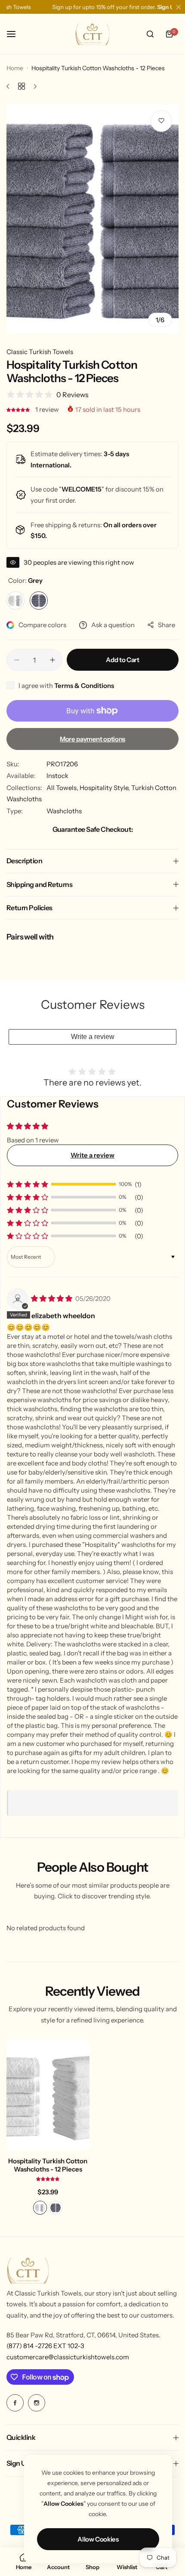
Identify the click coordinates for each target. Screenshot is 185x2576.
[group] (92, 219)
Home (15, 68)
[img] (52, 1299)
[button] (19, 409)
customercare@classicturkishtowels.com (68, 2357)
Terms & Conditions (84, 686)
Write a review (93, 1037)
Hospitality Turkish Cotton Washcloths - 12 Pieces (48, 2165)
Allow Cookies (98, 2539)
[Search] (150, 34)
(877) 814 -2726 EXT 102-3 (45, 2346)
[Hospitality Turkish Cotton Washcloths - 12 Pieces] (48, 2095)
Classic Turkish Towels (40, 352)
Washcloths (64, 811)
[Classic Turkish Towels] (92, 34)
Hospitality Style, (105, 788)
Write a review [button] (92, 1155)
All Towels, (63, 788)
